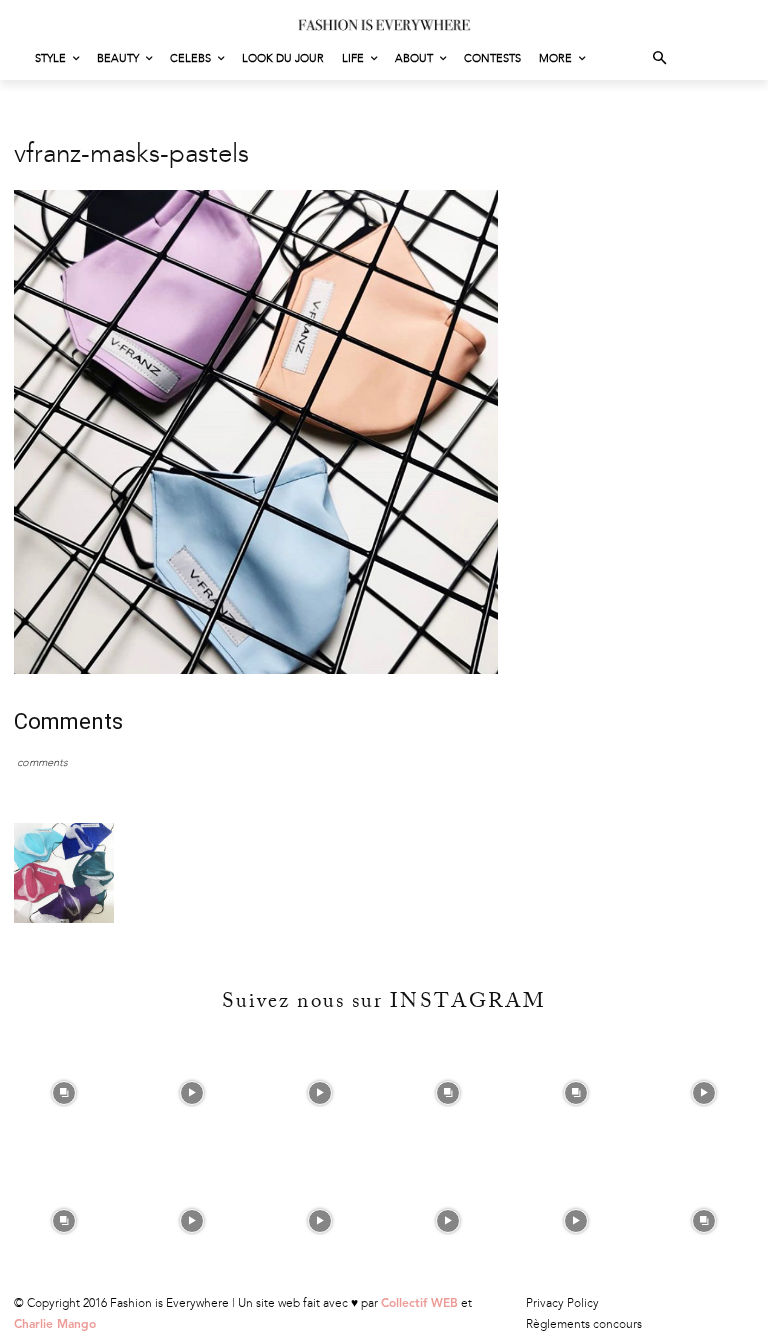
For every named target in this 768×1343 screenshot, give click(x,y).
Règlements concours (584, 1324)
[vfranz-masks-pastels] (256, 669)
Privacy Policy (562, 1303)
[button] (660, 59)
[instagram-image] (64, 1093)
